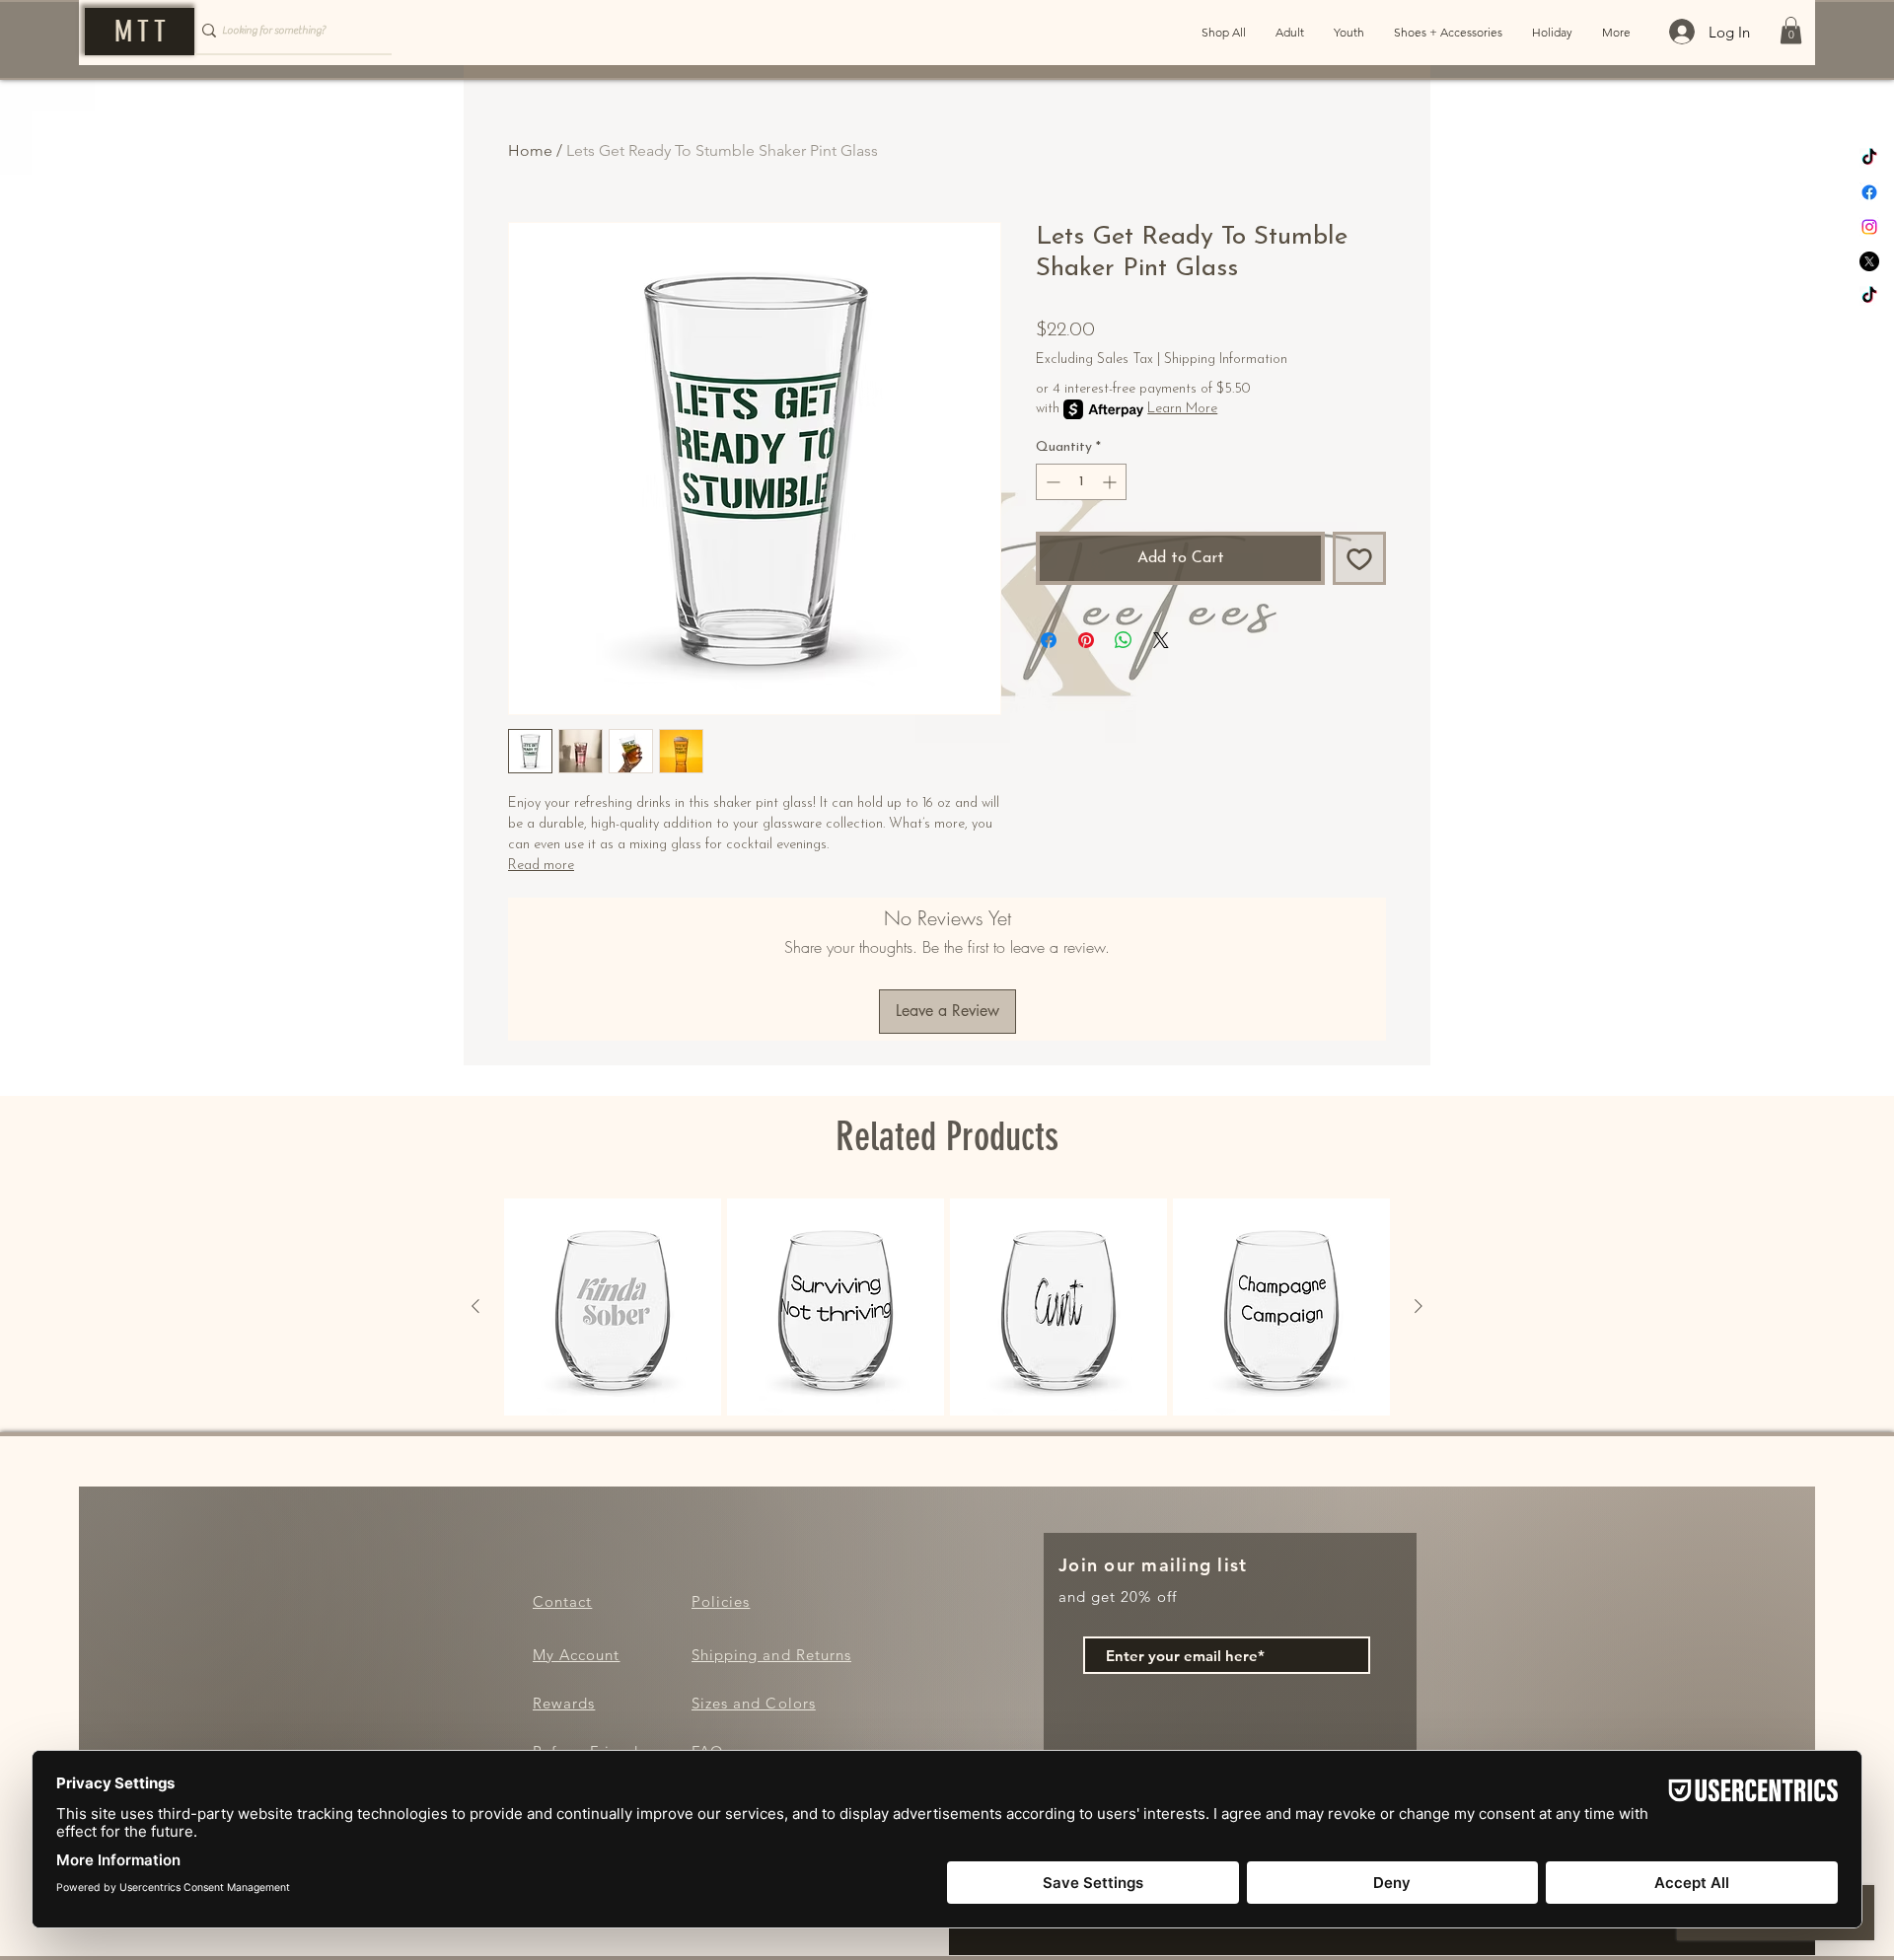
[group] (947, 1307)
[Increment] (1111, 482)
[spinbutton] (1081, 482)
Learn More (1182, 409)
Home (530, 150)
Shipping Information (1226, 360)
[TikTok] (1869, 158)
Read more (541, 866)
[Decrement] (1051, 482)
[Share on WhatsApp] (1124, 640)
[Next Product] (1419, 1306)
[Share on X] (1161, 640)
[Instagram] (1869, 227)
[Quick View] (613, 1307)
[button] (1791, 30)
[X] (1869, 261)
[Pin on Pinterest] (1086, 640)
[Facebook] (1869, 192)
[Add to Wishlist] (1359, 558)
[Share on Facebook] (1049, 640)
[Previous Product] (475, 1306)
